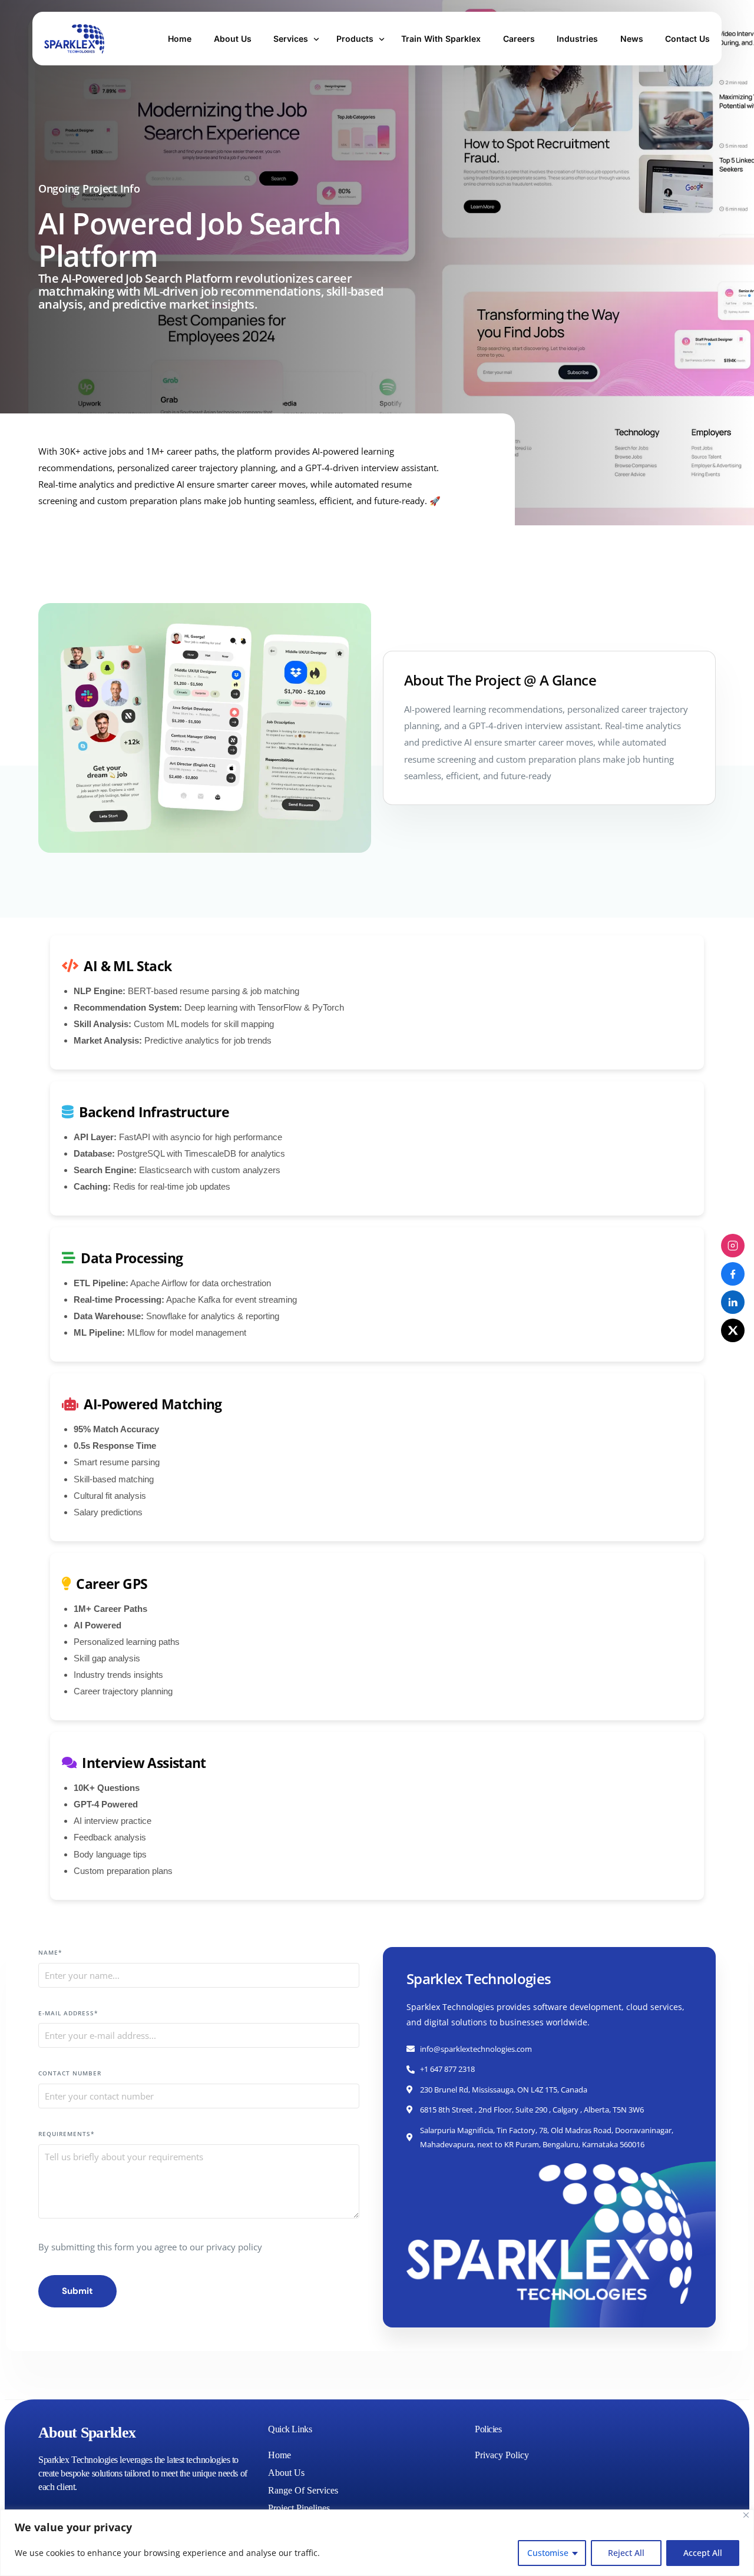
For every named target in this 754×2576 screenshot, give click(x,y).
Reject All (626, 2553)
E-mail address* (68, 2013)
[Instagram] (733, 1246)
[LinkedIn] (733, 1302)
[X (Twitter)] (733, 1330)
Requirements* (66, 2134)
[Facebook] (733, 1274)
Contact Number (70, 2073)
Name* (50, 1952)
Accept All (703, 2553)
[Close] (746, 2515)
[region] (377, 2543)
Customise (548, 2553)
